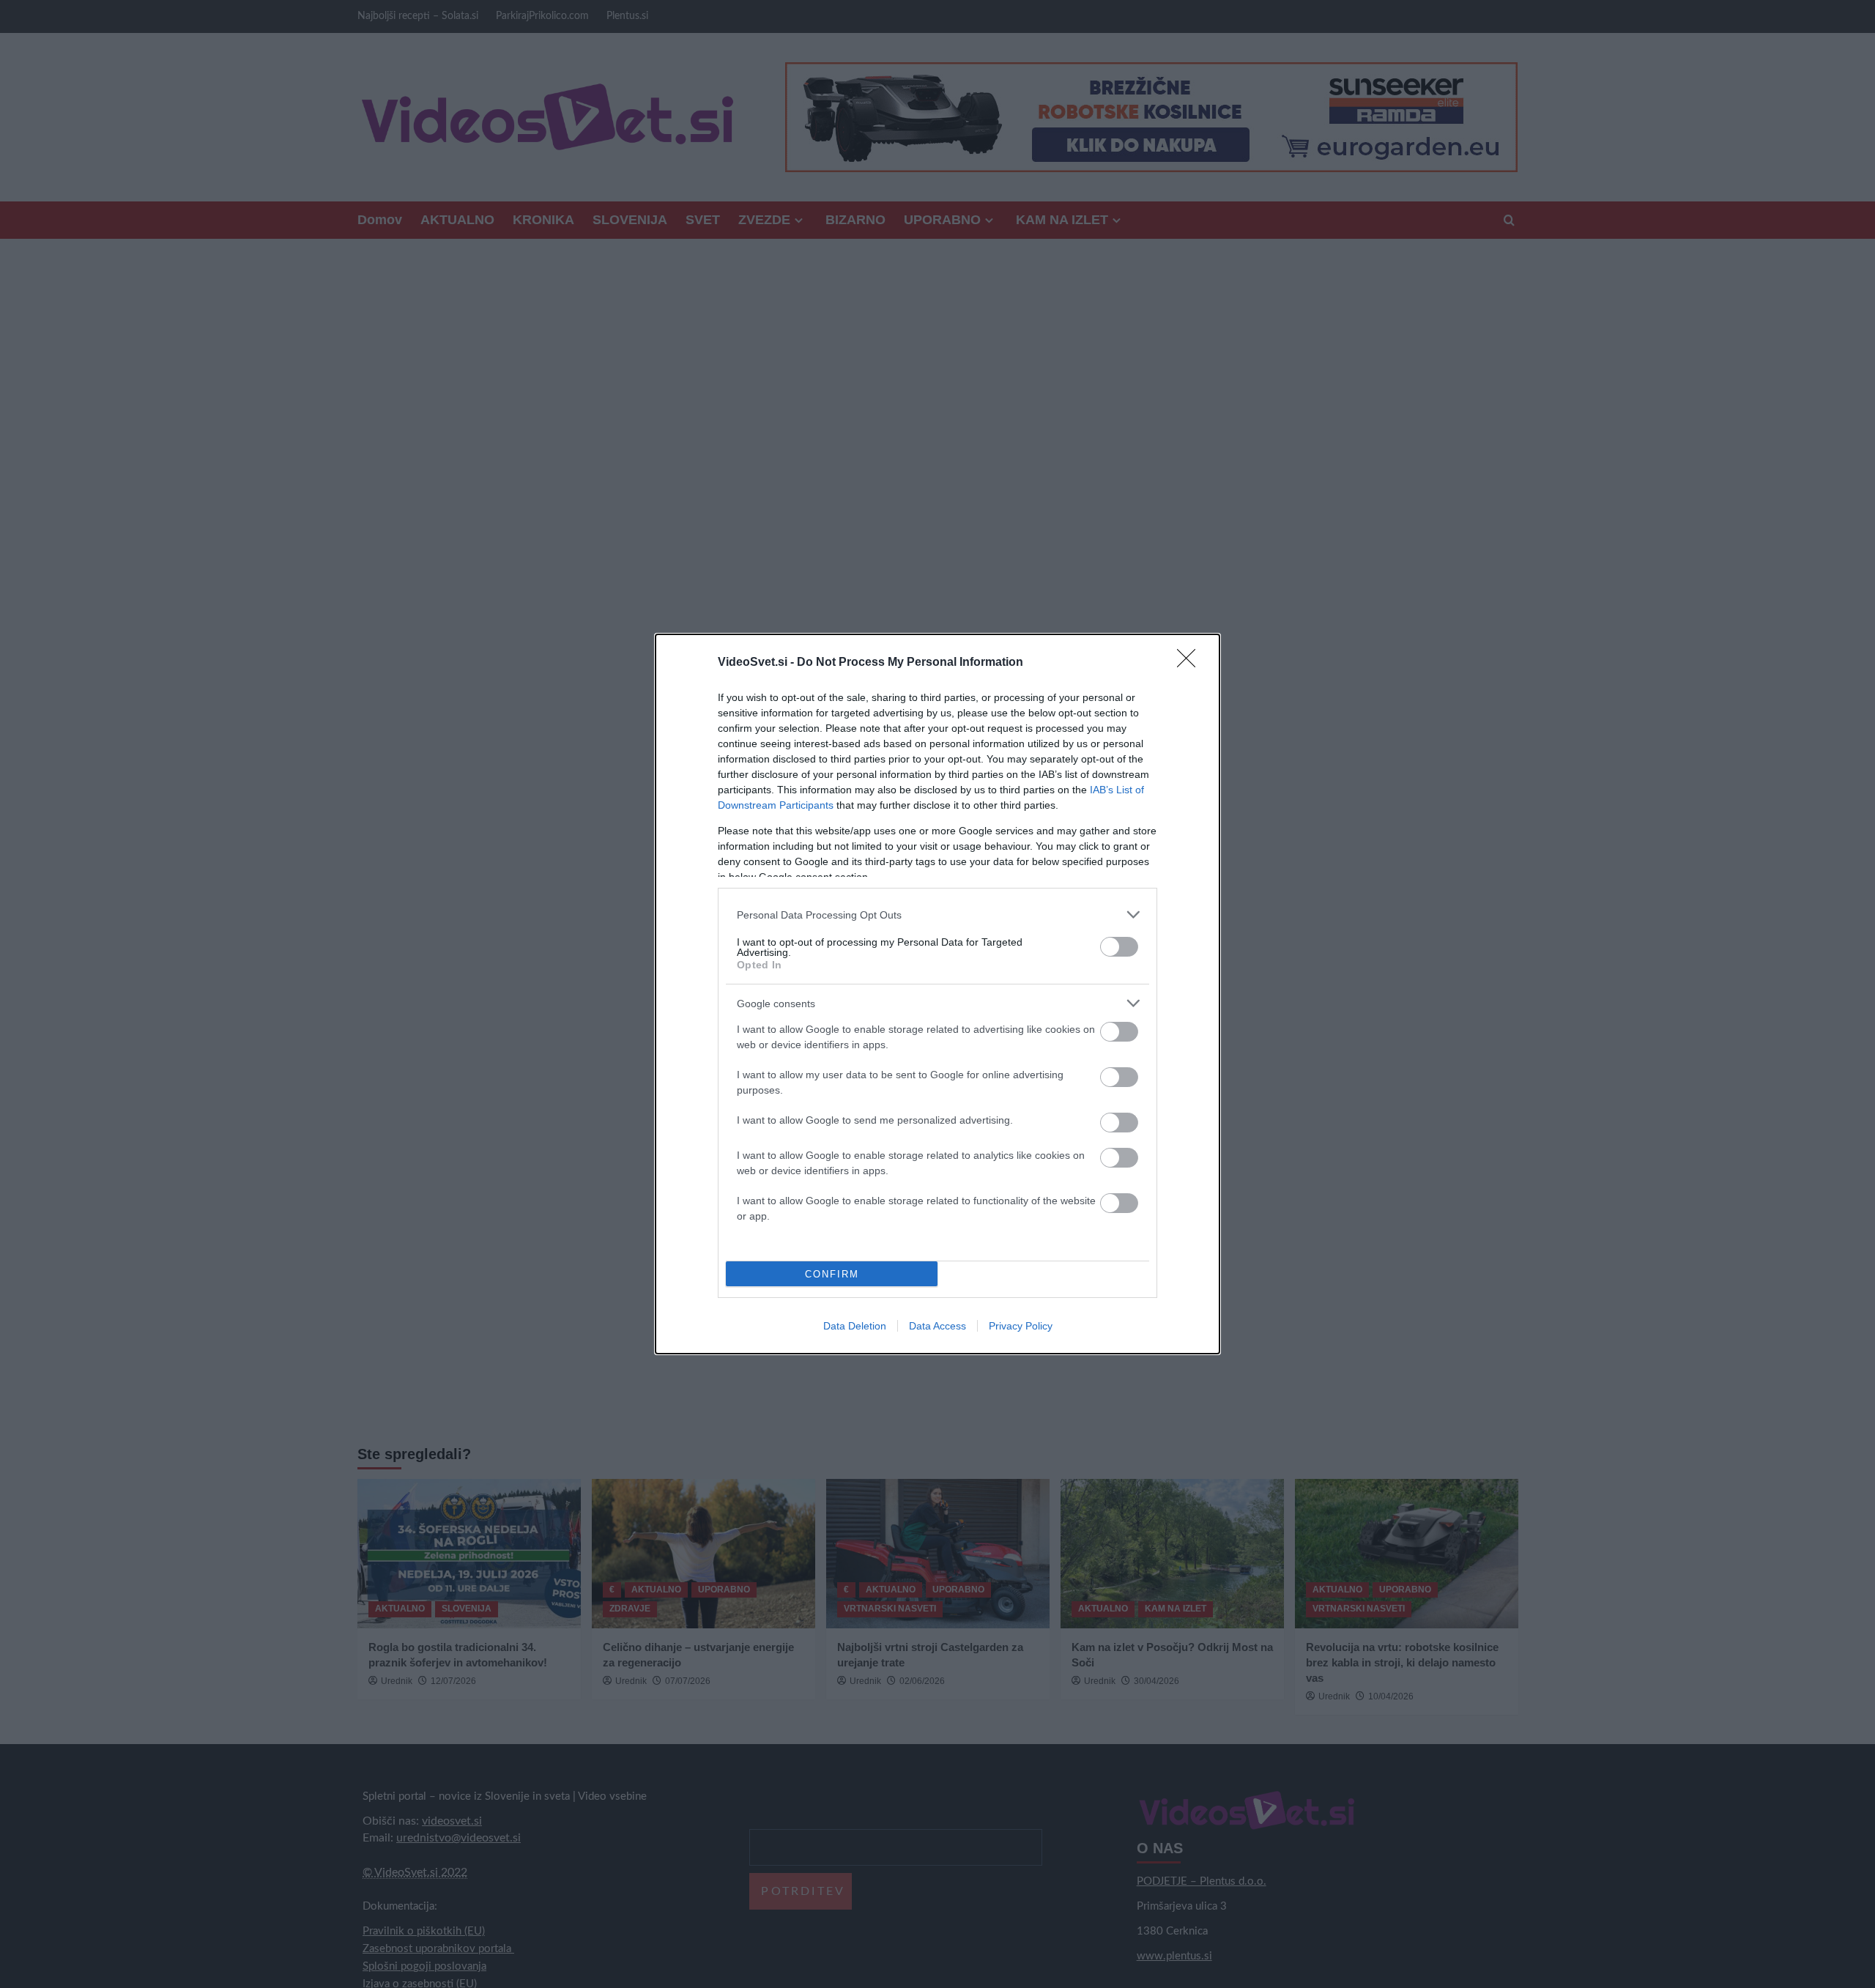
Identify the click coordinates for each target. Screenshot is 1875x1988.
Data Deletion (855, 1326)
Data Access (937, 1326)
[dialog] (937, 994)
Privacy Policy (1021, 1326)
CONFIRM (832, 1274)
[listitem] (937, 915)
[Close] (1191, 663)
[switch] (1119, 947)
